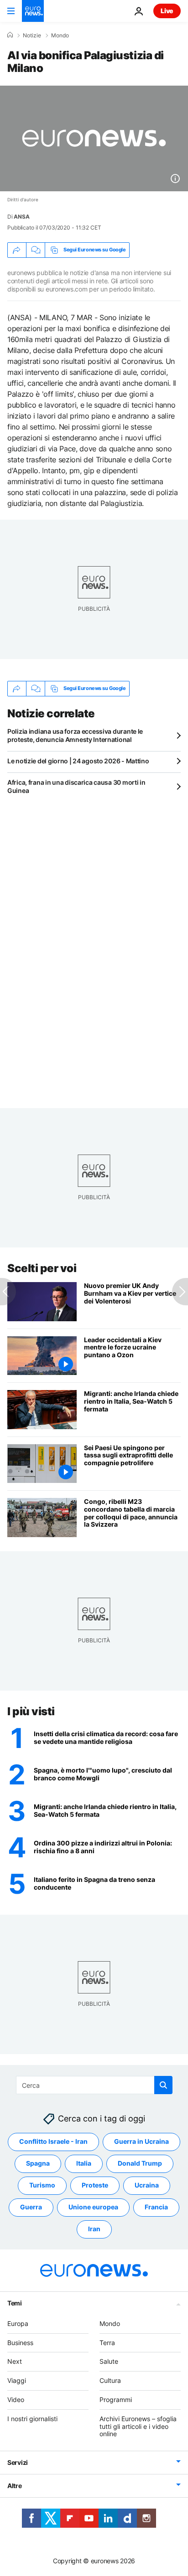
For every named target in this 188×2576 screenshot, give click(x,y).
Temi (15, 2303)
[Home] (10, 35)
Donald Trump (140, 2164)
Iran (94, 2229)
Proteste (95, 2185)
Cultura (110, 2380)
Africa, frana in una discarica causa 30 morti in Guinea (76, 786)
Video (16, 2400)
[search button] (163, 2085)
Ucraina (147, 2185)
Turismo (42, 2185)
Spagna (38, 2164)
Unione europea (93, 2207)
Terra (107, 2343)
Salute (109, 2362)
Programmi (116, 2400)
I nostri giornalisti (32, 2419)
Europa (18, 2323)
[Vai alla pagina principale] (33, 11)
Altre (15, 2486)
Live (167, 11)
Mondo (60, 36)
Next (15, 2362)
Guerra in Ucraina (141, 2142)
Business (20, 2343)
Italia (84, 2164)
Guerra (31, 2207)
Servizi (18, 2462)
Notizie (32, 36)
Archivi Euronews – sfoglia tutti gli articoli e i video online (138, 2426)
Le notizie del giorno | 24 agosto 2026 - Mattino (78, 761)
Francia (156, 2207)
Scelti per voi (42, 1268)
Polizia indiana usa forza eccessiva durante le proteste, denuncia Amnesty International (75, 735)
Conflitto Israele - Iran (53, 2142)
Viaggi (17, 2380)
